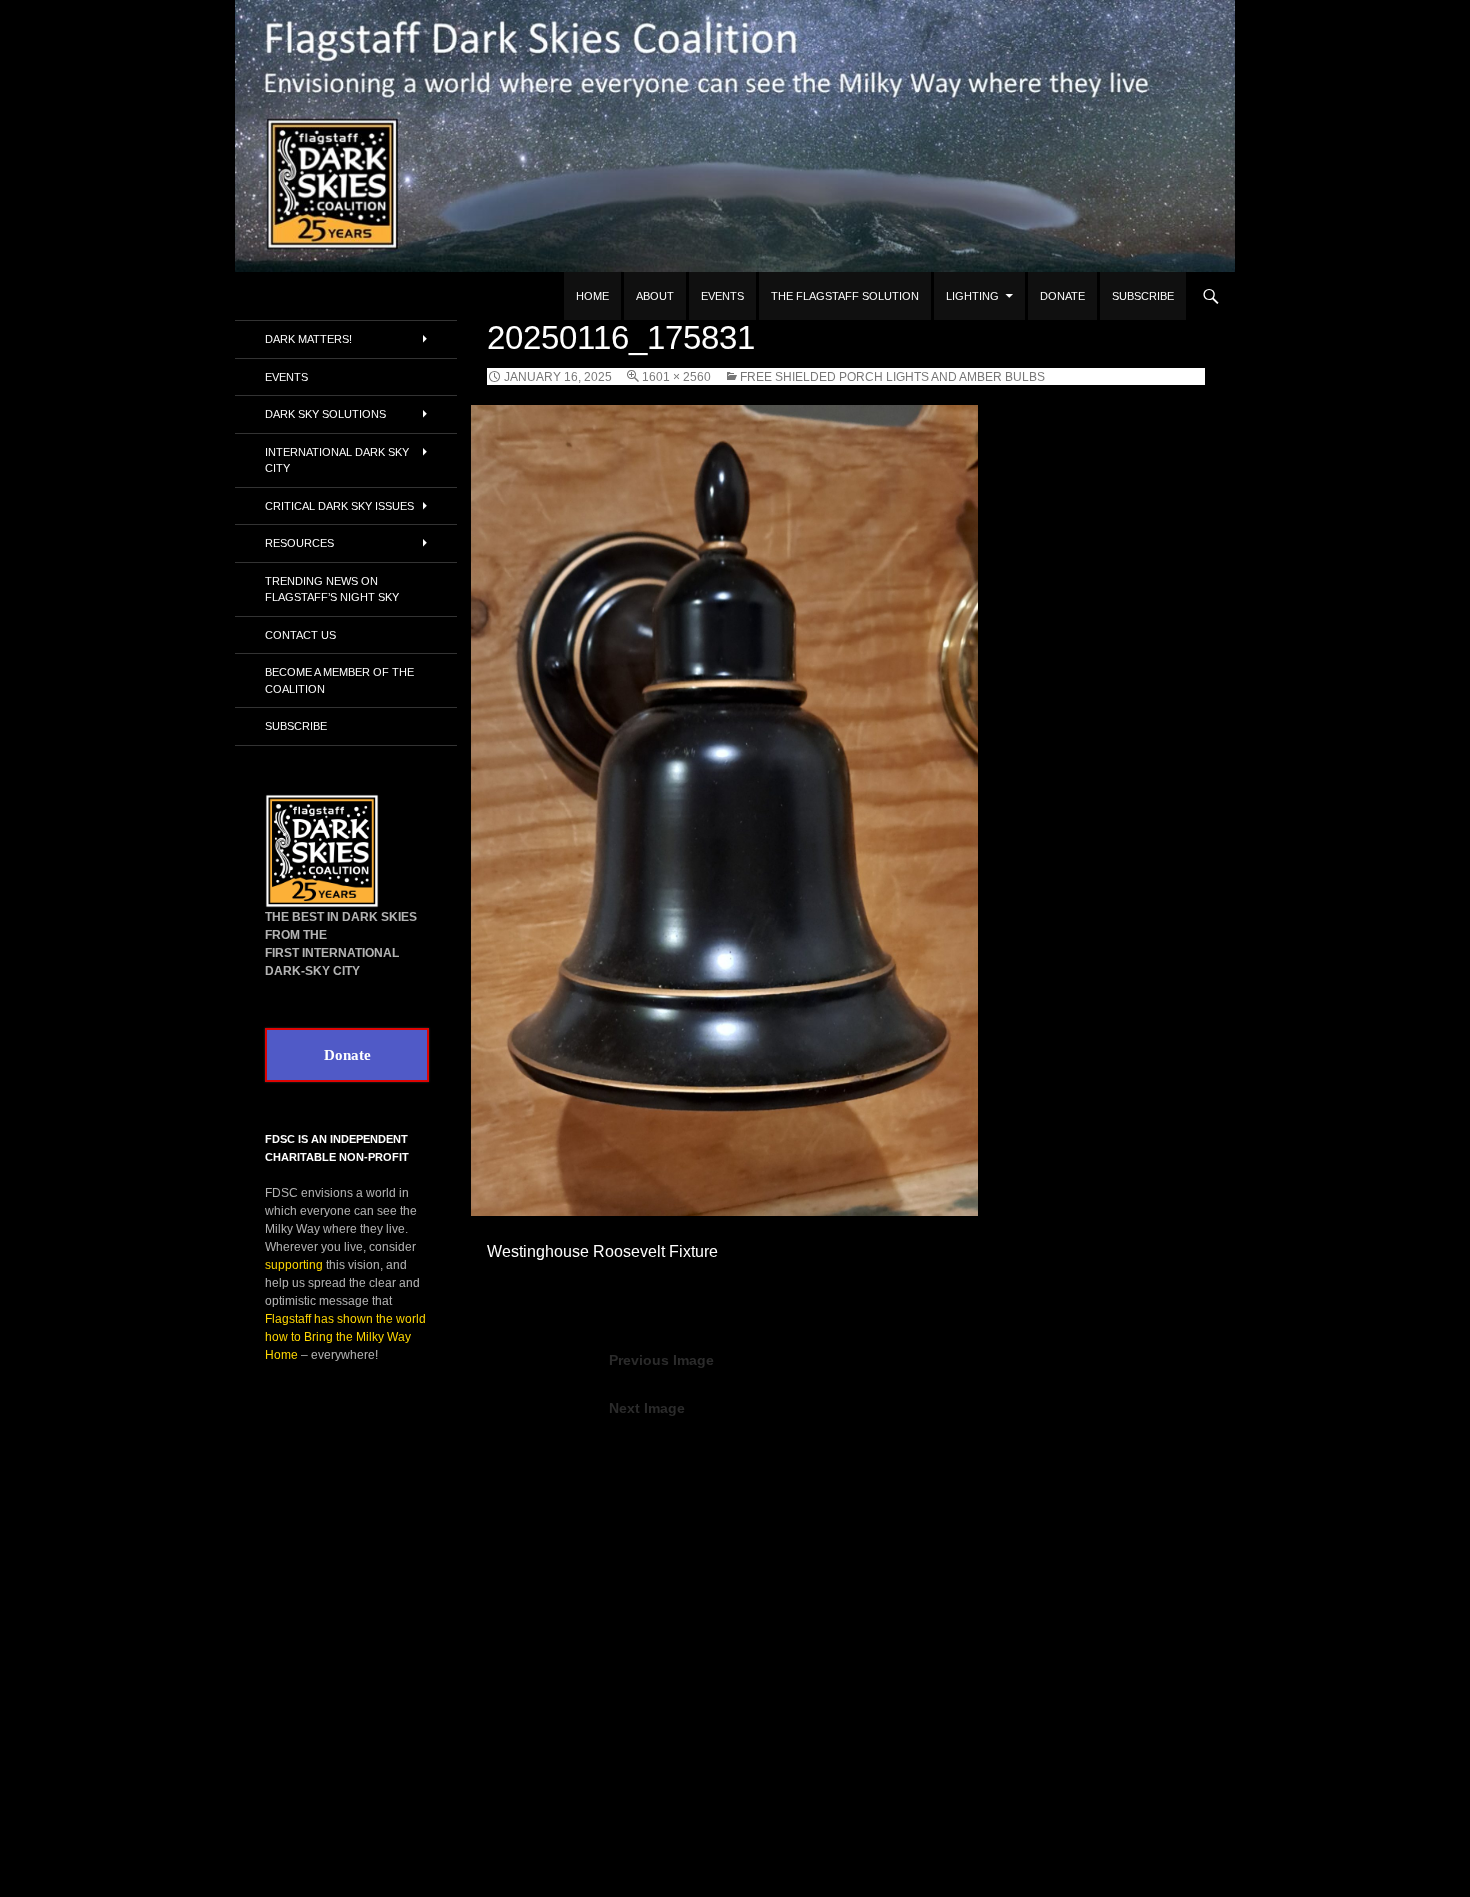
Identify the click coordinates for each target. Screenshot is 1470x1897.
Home (592, 296)
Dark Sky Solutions (325, 414)
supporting (294, 1265)
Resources (299, 543)
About (655, 296)
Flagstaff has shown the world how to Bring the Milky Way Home (345, 1337)
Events (722, 296)
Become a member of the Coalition (339, 680)
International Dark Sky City (337, 460)
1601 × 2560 (676, 377)
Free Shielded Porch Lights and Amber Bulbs (892, 377)
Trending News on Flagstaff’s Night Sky (332, 589)
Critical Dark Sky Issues (339, 506)
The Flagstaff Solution (845, 296)
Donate (1062, 296)
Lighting (972, 296)
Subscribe (1143, 296)
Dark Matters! (308, 339)
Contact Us (300, 635)
